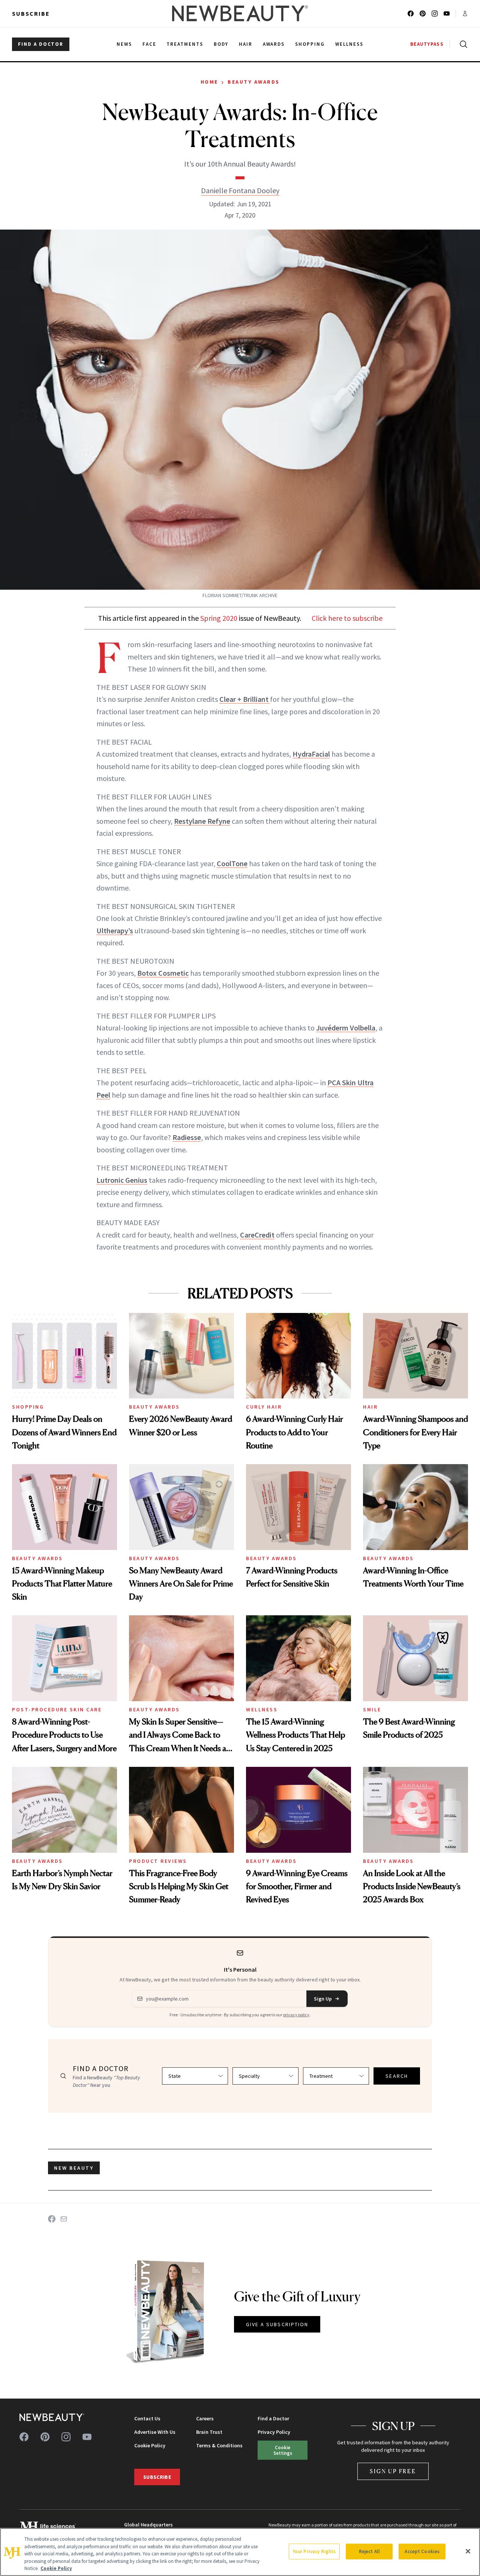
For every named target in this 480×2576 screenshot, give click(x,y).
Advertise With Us (155, 2432)
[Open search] (462, 44)
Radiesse (187, 1137)
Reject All (369, 2551)
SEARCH (397, 2076)
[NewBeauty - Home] (240, 14)
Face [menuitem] (149, 44)
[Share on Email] (64, 2219)
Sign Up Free (393, 2471)
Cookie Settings (283, 2450)
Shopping (28, 1407)
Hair (370, 1407)
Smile (372, 1709)
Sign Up (323, 1999)
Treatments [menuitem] (185, 44)
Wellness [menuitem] (349, 44)
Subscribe (31, 14)
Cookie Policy (150, 2445)
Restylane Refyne (202, 821)
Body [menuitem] (221, 44)
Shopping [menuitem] (310, 44)
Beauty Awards (254, 82)
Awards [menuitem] (274, 44)
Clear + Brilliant (245, 699)
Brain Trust (209, 2432)
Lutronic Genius (122, 1180)
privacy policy (296, 2015)
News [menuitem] (124, 44)
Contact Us (147, 2418)
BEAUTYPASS (427, 44)
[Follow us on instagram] (435, 14)
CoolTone (232, 863)
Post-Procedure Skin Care (57, 1709)
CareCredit (257, 1235)
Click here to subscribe (347, 618)
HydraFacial (311, 754)
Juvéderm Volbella (346, 1028)
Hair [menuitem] (246, 44)
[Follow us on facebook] (411, 14)
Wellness (262, 1709)
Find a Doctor (273, 2418)
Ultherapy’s (115, 931)
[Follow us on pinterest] (423, 14)
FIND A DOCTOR (41, 44)
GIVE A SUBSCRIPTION (277, 2324)
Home (209, 82)
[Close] (468, 2551)
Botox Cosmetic (163, 973)
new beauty (74, 2168)
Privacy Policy (274, 2432)
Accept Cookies (422, 2551)
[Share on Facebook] (52, 2219)
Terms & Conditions (219, 2445)
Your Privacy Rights (314, 2551)
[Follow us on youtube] (447, 14)
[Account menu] (465, 14)
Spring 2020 (219, 618)
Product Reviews (158, 1861)
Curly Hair (264, 1407)
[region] (240, 2552)
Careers (205, 2418)
